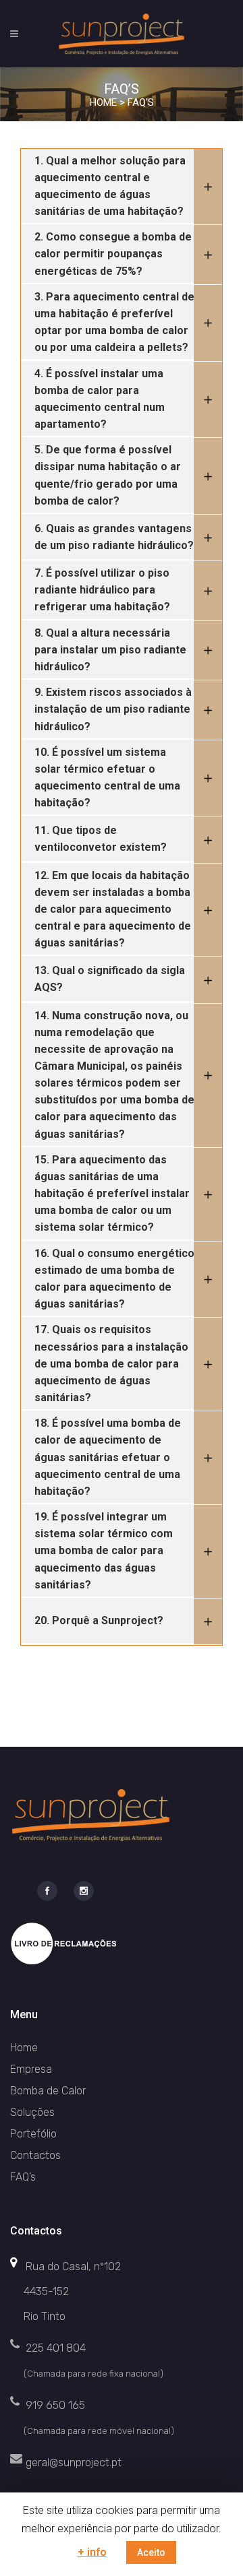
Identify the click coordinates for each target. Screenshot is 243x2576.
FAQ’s (23, 2177)
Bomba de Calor (48, 2091)
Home (103, 102)
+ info (92, 2552)
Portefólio (33, 2134)
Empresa (31, 2069)
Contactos (35, 2155)
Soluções (32, 2112)
